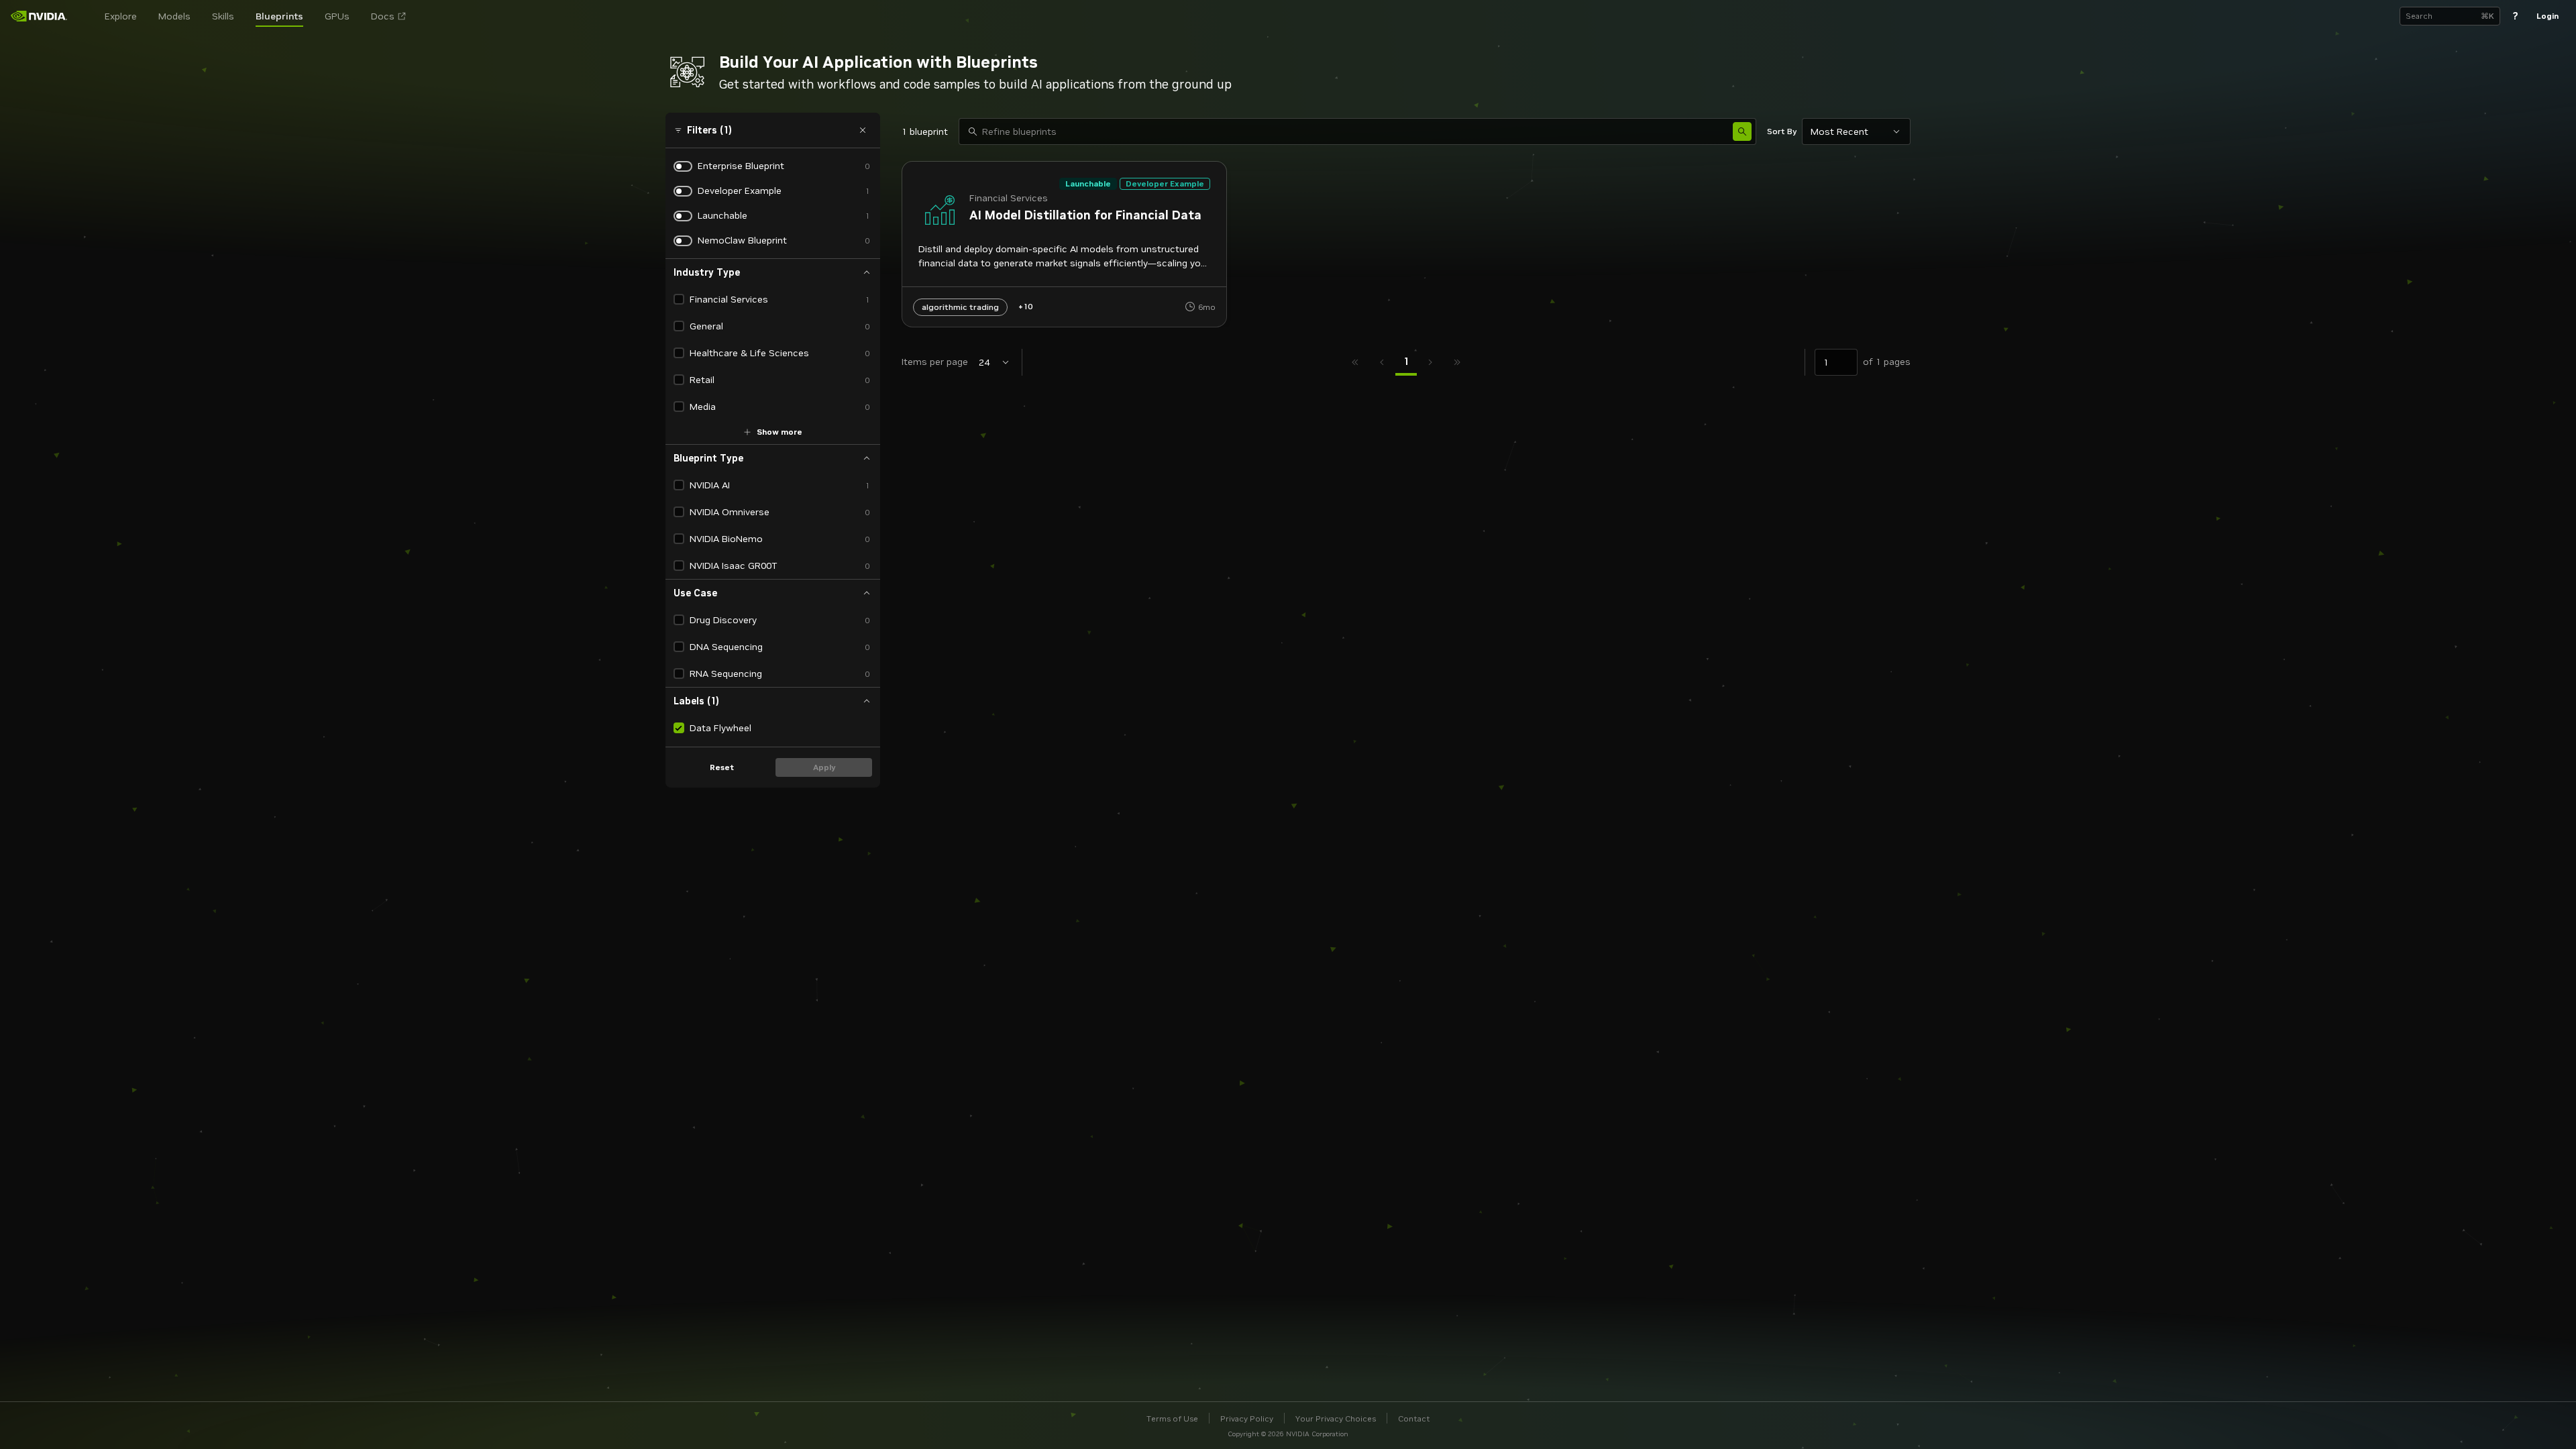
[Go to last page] (1457, 362)
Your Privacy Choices (1336, 1418)
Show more (780, 432)
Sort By (1782, 131)
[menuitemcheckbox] (679, 299)
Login (2547, 16)
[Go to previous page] (1382, 362)
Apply (824, 767)
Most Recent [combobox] (1839, 131)
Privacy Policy (1247, 1418)
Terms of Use (1172, 1418)
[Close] (863, 130)
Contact (1414, 1418)
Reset (722, 767)
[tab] (1406, 362)
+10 (1025, 306)
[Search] (1742, 131)
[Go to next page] (1430, 362)
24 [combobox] (984, 362)
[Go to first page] (1355, 362)
